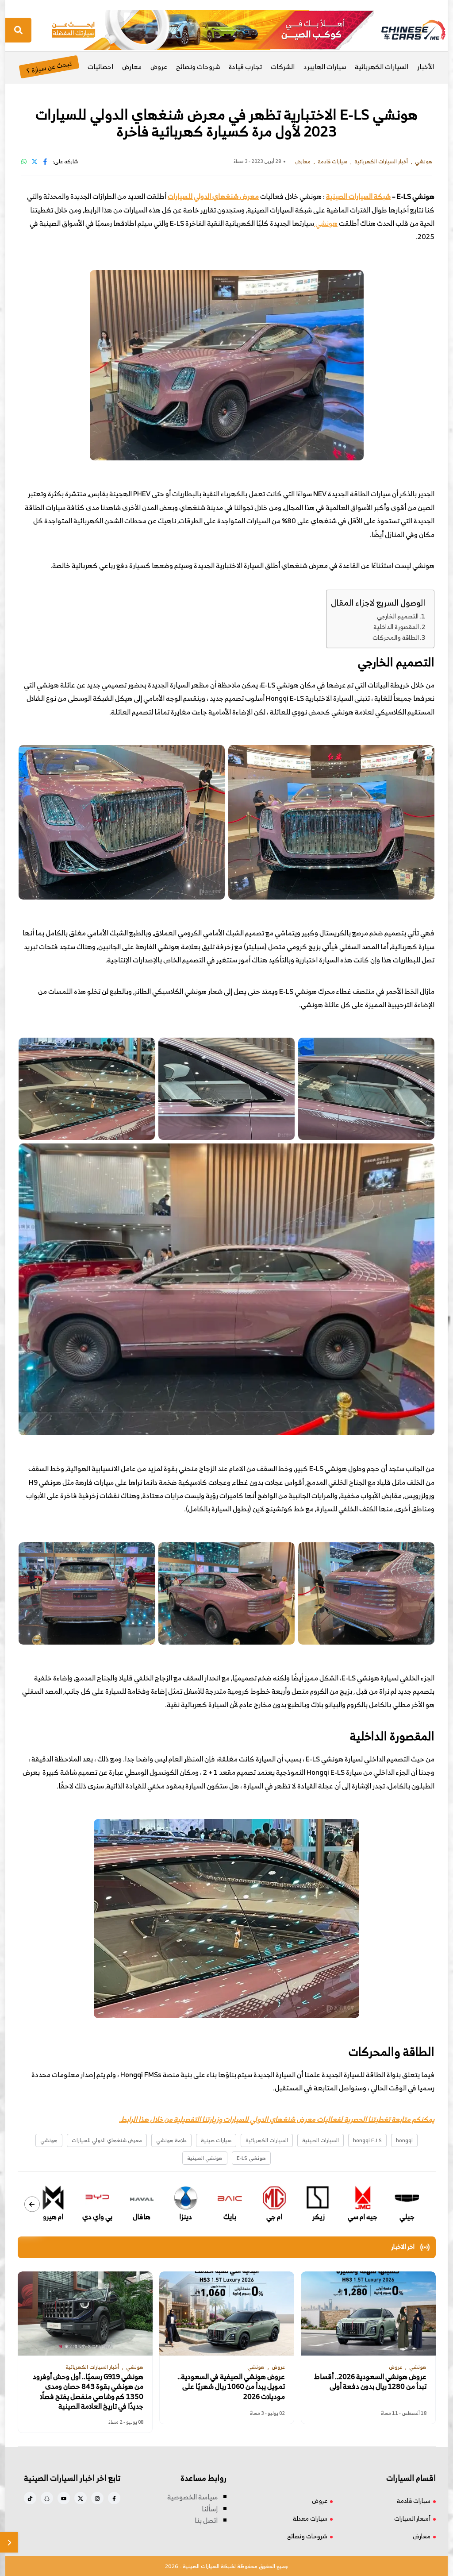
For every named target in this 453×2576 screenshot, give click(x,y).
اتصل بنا (206, 2520)
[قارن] (9, 2542)
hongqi (404, 2140)
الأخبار (426, 67)
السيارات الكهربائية (382, 67)
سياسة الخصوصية (192, 2497)
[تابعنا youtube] (64, 2498)
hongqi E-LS (367, 2140)
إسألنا (210, 2509)
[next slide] (32, 2204)
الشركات (283, 67)
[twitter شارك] (35, 161)
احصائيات (100, 67)
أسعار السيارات (412, 2518)
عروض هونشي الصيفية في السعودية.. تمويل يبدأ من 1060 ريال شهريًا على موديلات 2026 (231, 2386)
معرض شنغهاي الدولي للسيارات (213, 196)
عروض (159, 67)
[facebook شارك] (45, 161)
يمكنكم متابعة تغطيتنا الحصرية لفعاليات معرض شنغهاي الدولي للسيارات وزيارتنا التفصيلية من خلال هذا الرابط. (277, 2119)
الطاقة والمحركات (396, 637)
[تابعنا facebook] (114, 2498)
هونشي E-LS (251, 2158)
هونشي (326, 223)
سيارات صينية (216, 2140)
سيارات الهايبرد (325, 67)
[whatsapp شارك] (24, 161)
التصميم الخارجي (398, 616)
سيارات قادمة (414, 2501)
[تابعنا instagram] (97, 2498)
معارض (132, 67)
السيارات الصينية (321, 2140)
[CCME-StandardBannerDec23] (213, 29)
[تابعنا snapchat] (47, 2498)
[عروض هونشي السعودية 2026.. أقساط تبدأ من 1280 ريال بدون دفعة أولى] (368, 2313)
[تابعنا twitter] (81, 2498)
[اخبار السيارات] (406, 30)
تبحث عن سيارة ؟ (49, 67)
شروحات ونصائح (198, 67)
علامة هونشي (171, 2140)
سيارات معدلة (310, 2518)
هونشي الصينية (205, 2158)
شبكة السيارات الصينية (358, 196)
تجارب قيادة (245, 67)
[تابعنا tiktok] (30, 2498)
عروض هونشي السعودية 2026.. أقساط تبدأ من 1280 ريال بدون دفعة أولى (370, 2381)
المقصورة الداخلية (396, 627)
